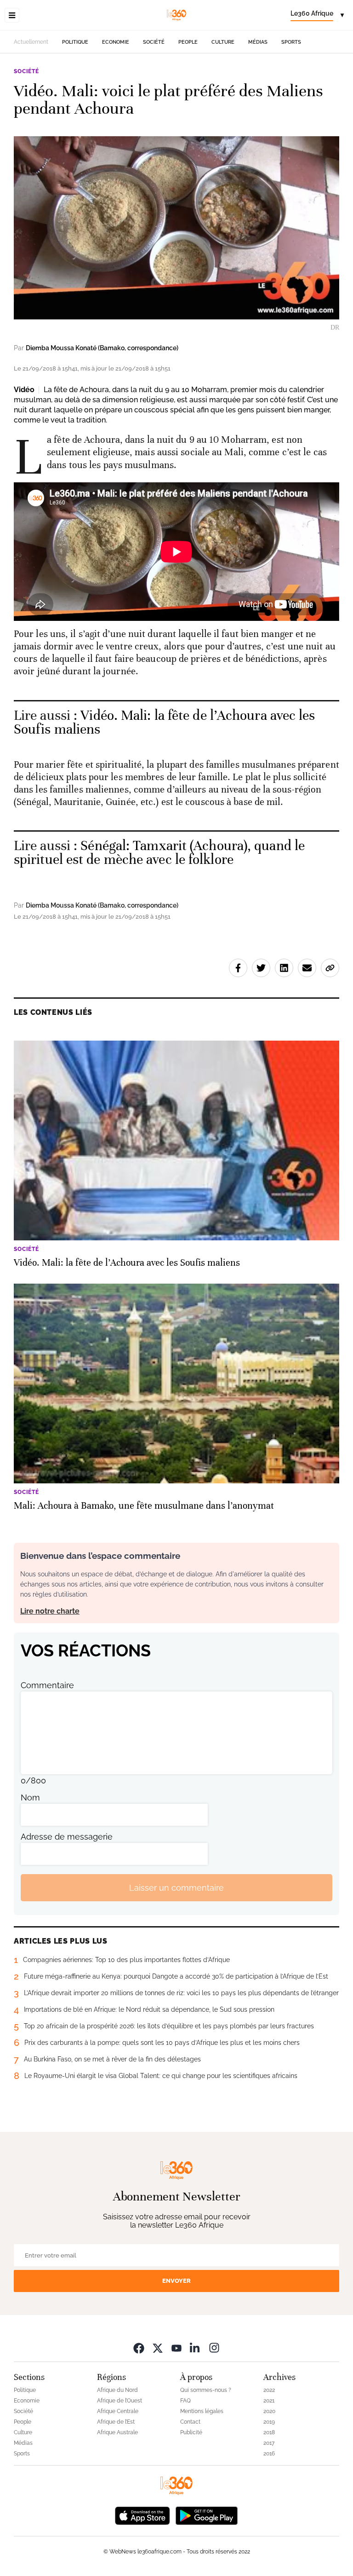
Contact (190, 2422)
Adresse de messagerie (67, 1837)
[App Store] (142, 2515)
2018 (269, 2432)
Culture (223, 42)
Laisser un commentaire (176, 1888)
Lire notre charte (50, 1611)
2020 (269, 2411)
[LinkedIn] (195, 2347)
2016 (269, 2454)
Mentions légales (202, 2411)
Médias (258, 42)
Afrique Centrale (118, 2411)
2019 (269, 2422)
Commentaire (47, 1685)
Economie (116, 42)
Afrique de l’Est (116, 2422)
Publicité (191, 2432)
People (188, 42)
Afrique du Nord (117, 2390)
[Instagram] (214, 2347)
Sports (291, 42)
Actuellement (31, 42)
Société (154, 42)
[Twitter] (158, 2347)
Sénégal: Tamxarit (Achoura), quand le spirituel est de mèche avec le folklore (159, 853)
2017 (269, 2443)
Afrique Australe (117, 2432)
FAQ (185, 2401)
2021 (269, 2401)
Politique (75, 42)
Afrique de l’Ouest (120, 2401)
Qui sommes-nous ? (206, 2390)
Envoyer (176, 2281)
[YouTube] (176, 2347)
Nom (30, 1797)
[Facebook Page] (139, 2347)
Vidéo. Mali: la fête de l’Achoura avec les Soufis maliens (165, 722)
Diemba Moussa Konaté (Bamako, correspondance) (102, 348)
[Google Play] (206, 2515)
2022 (269, 2390)
